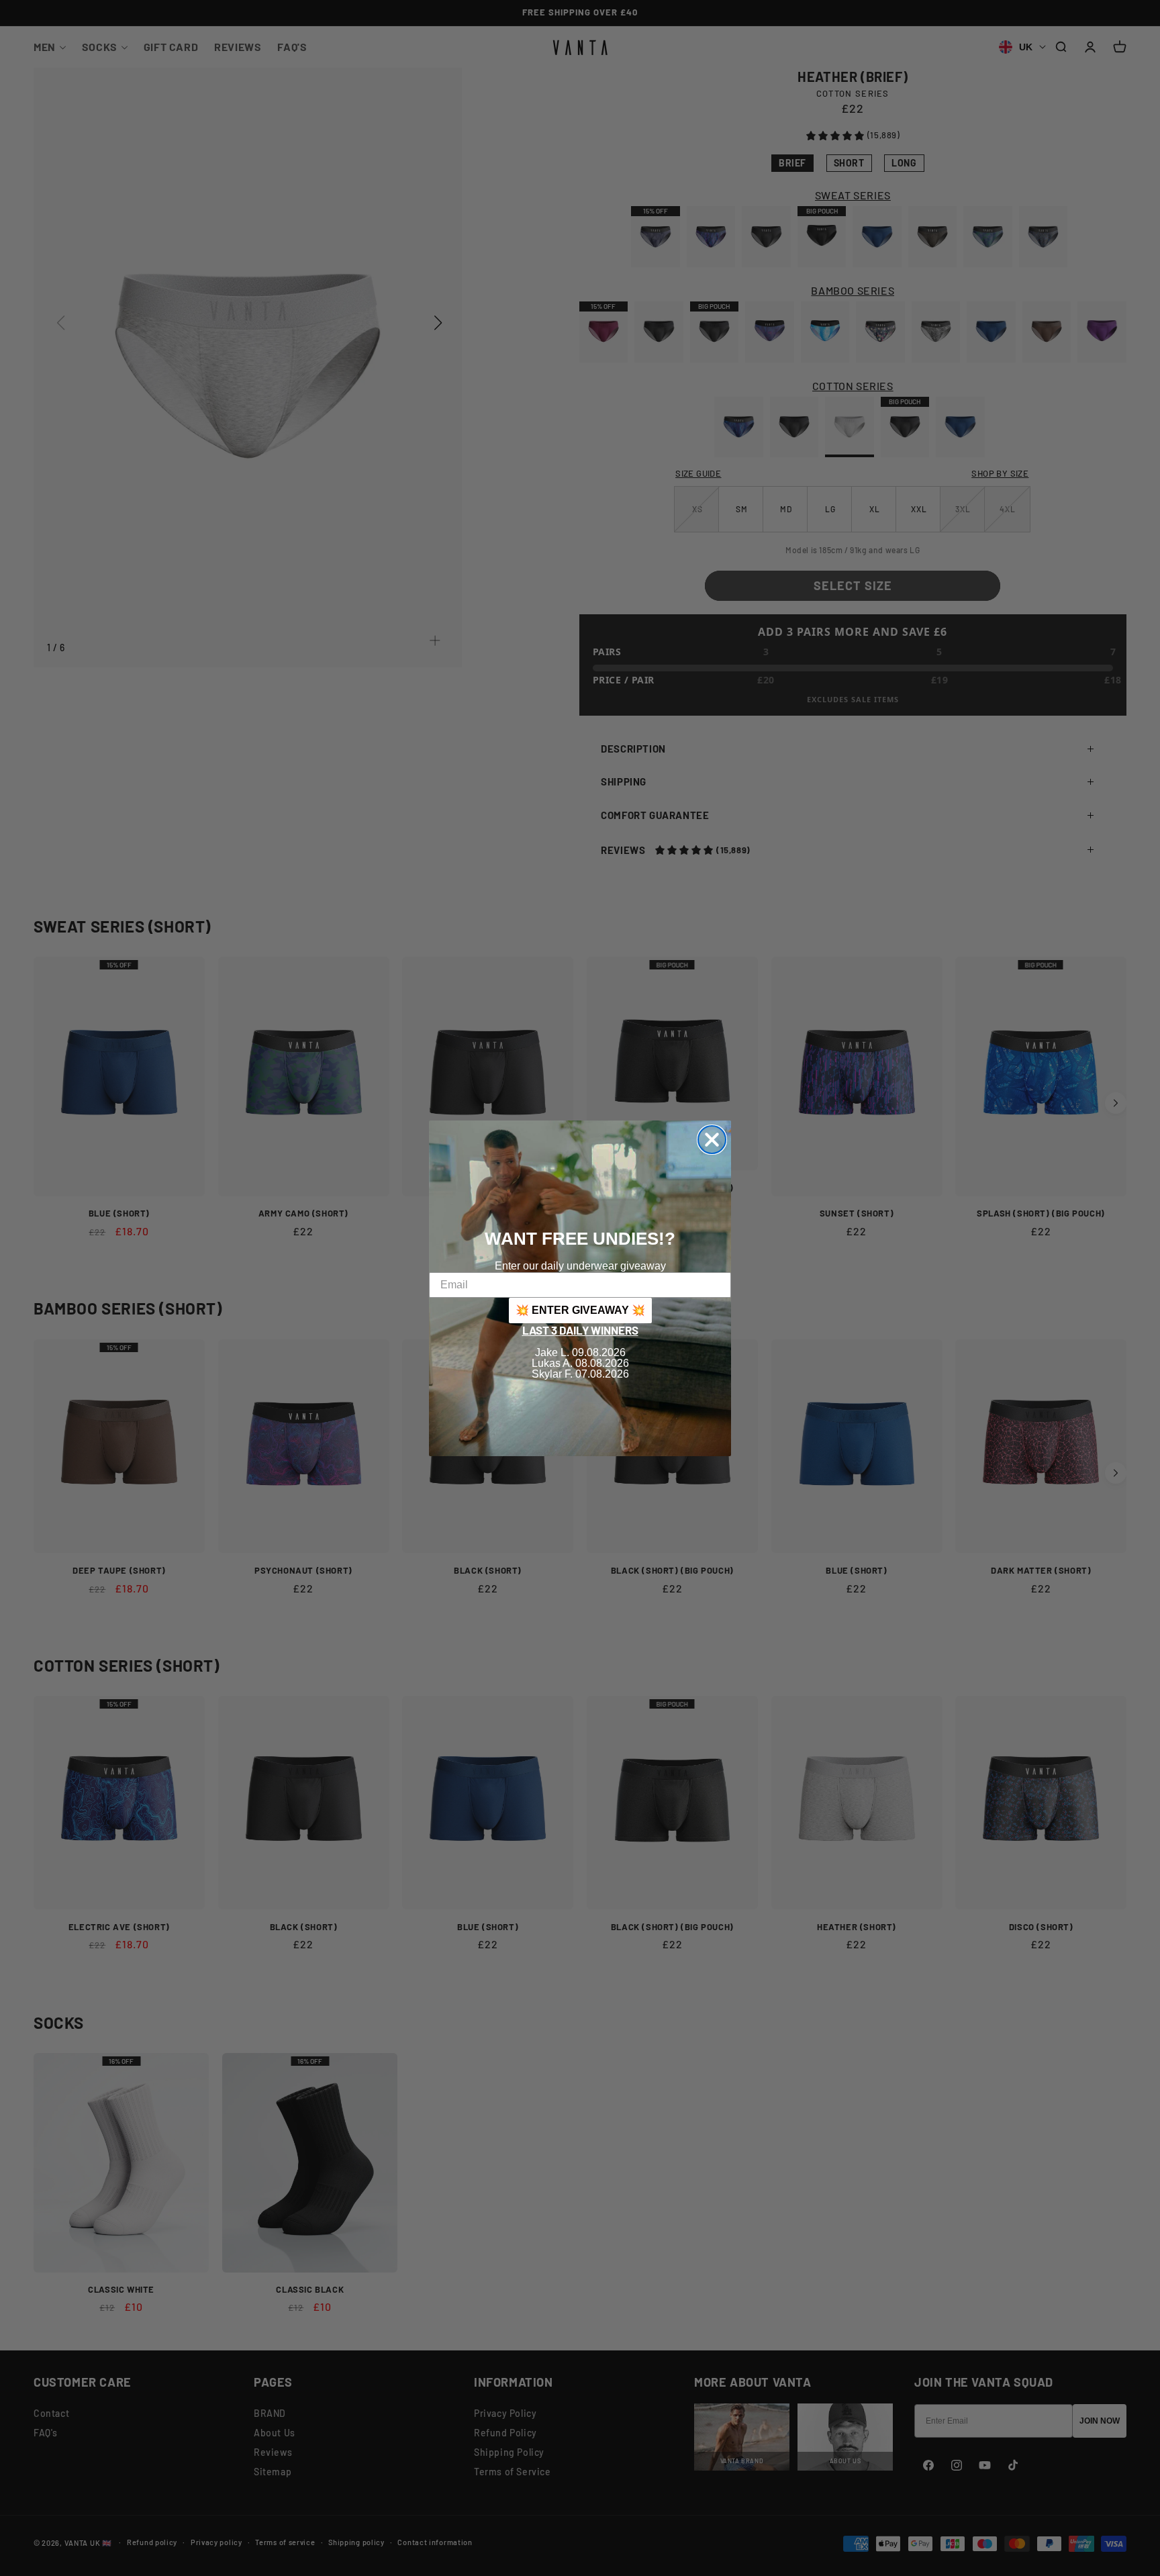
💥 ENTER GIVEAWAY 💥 (580, 1310)
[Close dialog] (712, 1140)
